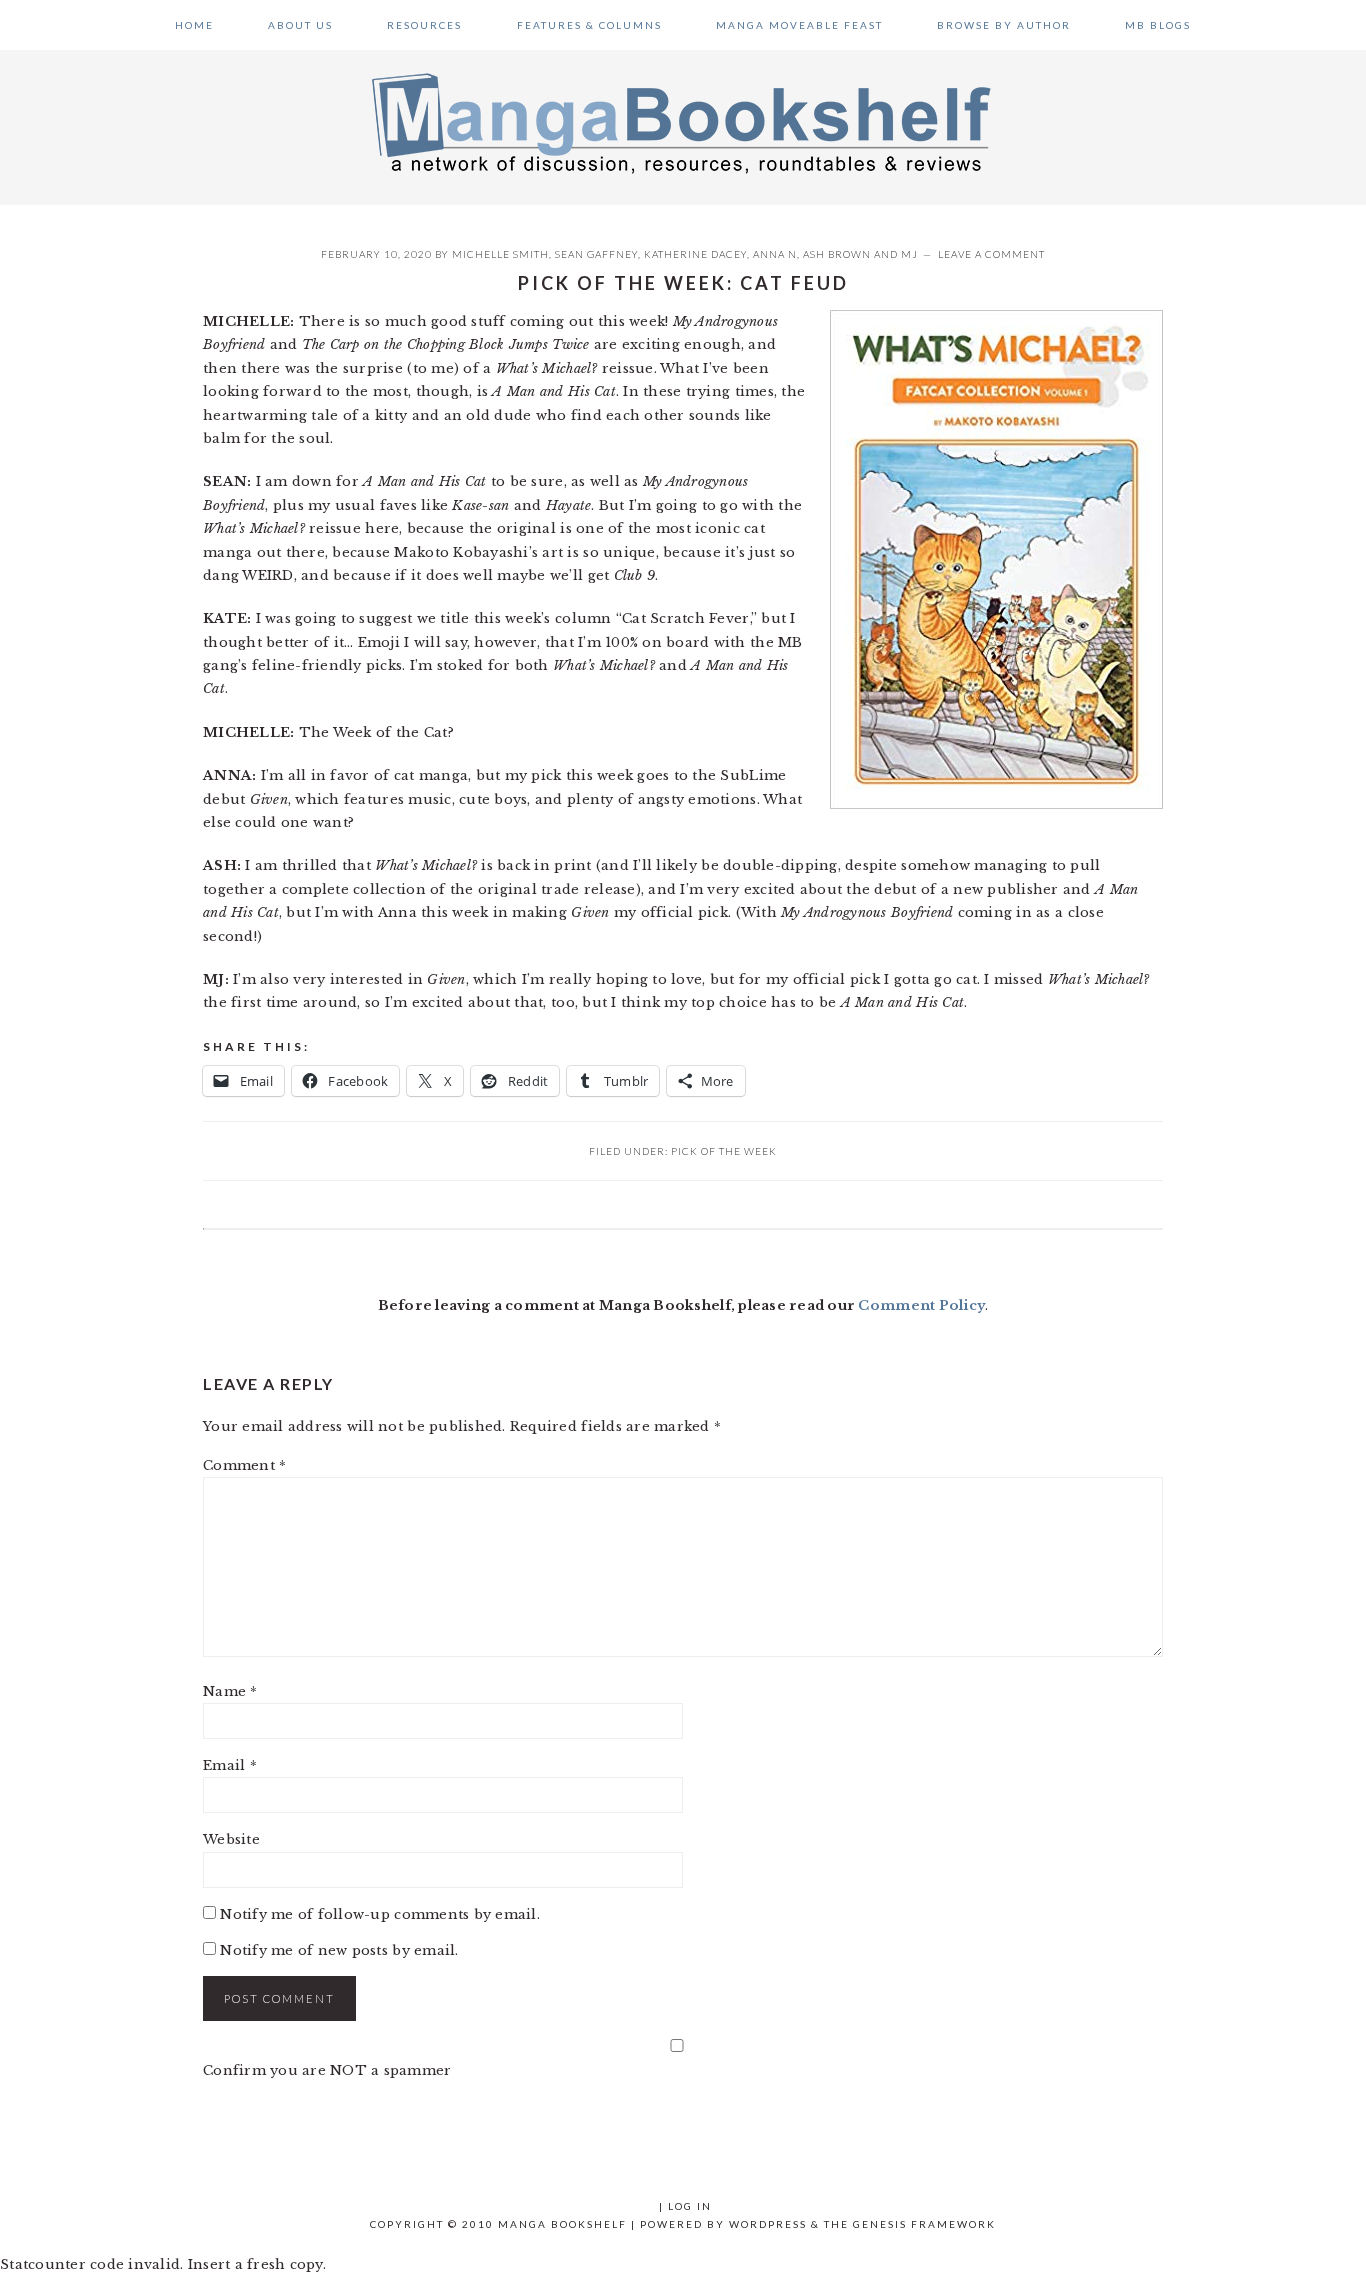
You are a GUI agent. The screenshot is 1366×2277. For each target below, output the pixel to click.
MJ (909, 254)
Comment (244, 1465)
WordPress (768, 2224)
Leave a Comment (991, 254)
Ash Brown (837, 254)
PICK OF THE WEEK (724, 1151)
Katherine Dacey (695, 254)
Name (230, 1691)
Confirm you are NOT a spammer (327, 2070)
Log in (690, 2206)
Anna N (775, 254)
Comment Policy (921, 1305)
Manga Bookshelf (683, 122)
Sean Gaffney (596, 254)
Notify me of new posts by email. (339, 1950)
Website (231, 1839)
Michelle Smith (500, 254)
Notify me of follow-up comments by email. (380, 1914)
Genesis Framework (924, 2224)
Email (230, 1765)
